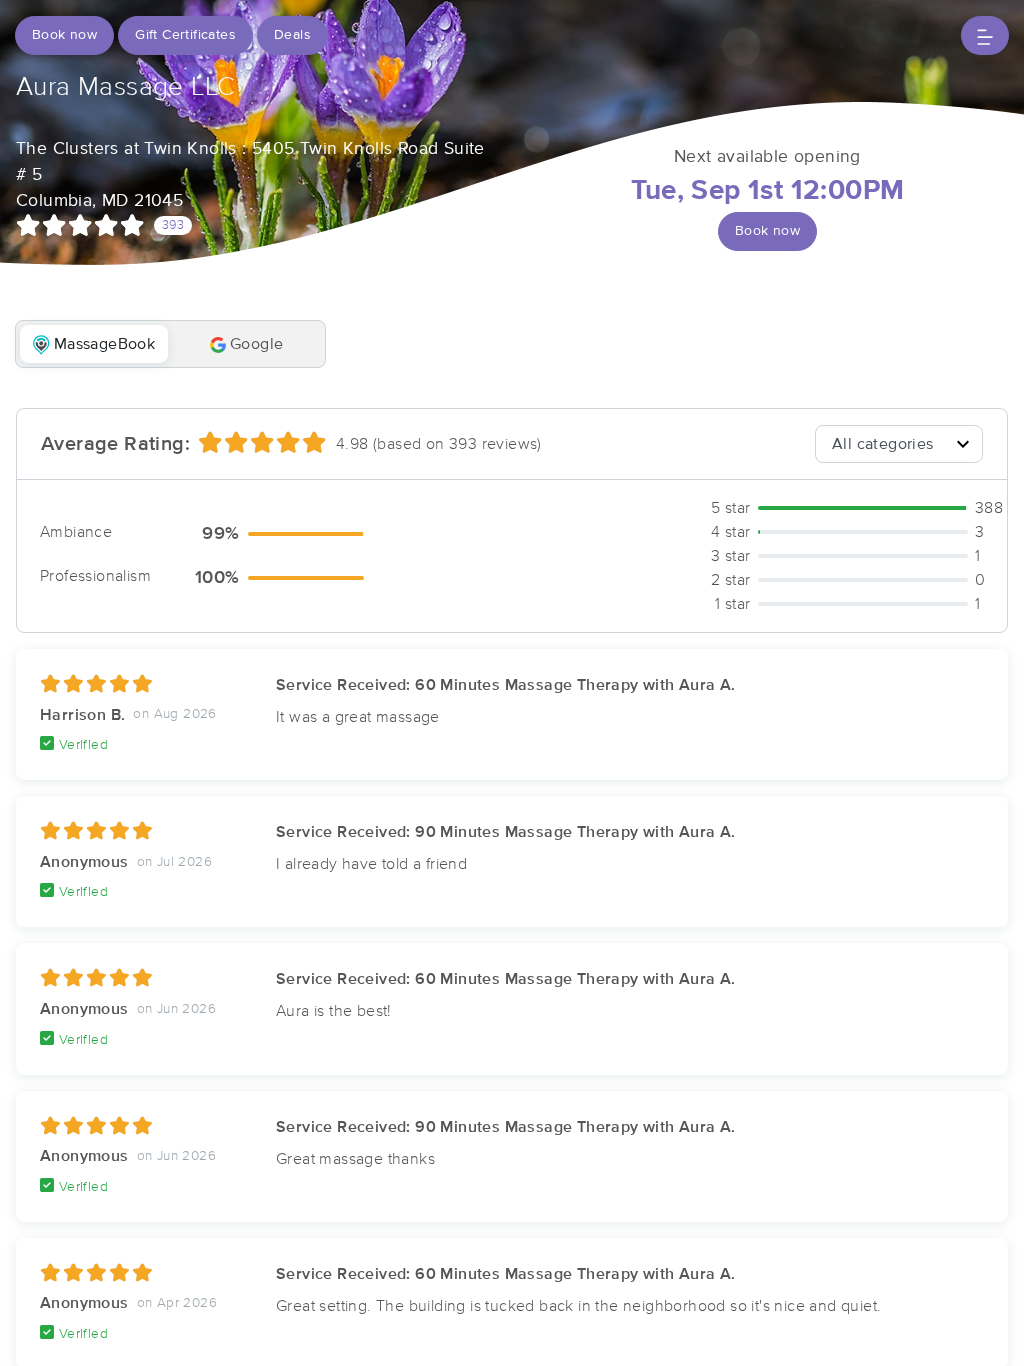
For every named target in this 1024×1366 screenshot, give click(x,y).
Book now (64, 35)
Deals (292, 35)
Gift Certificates (185, 35)
